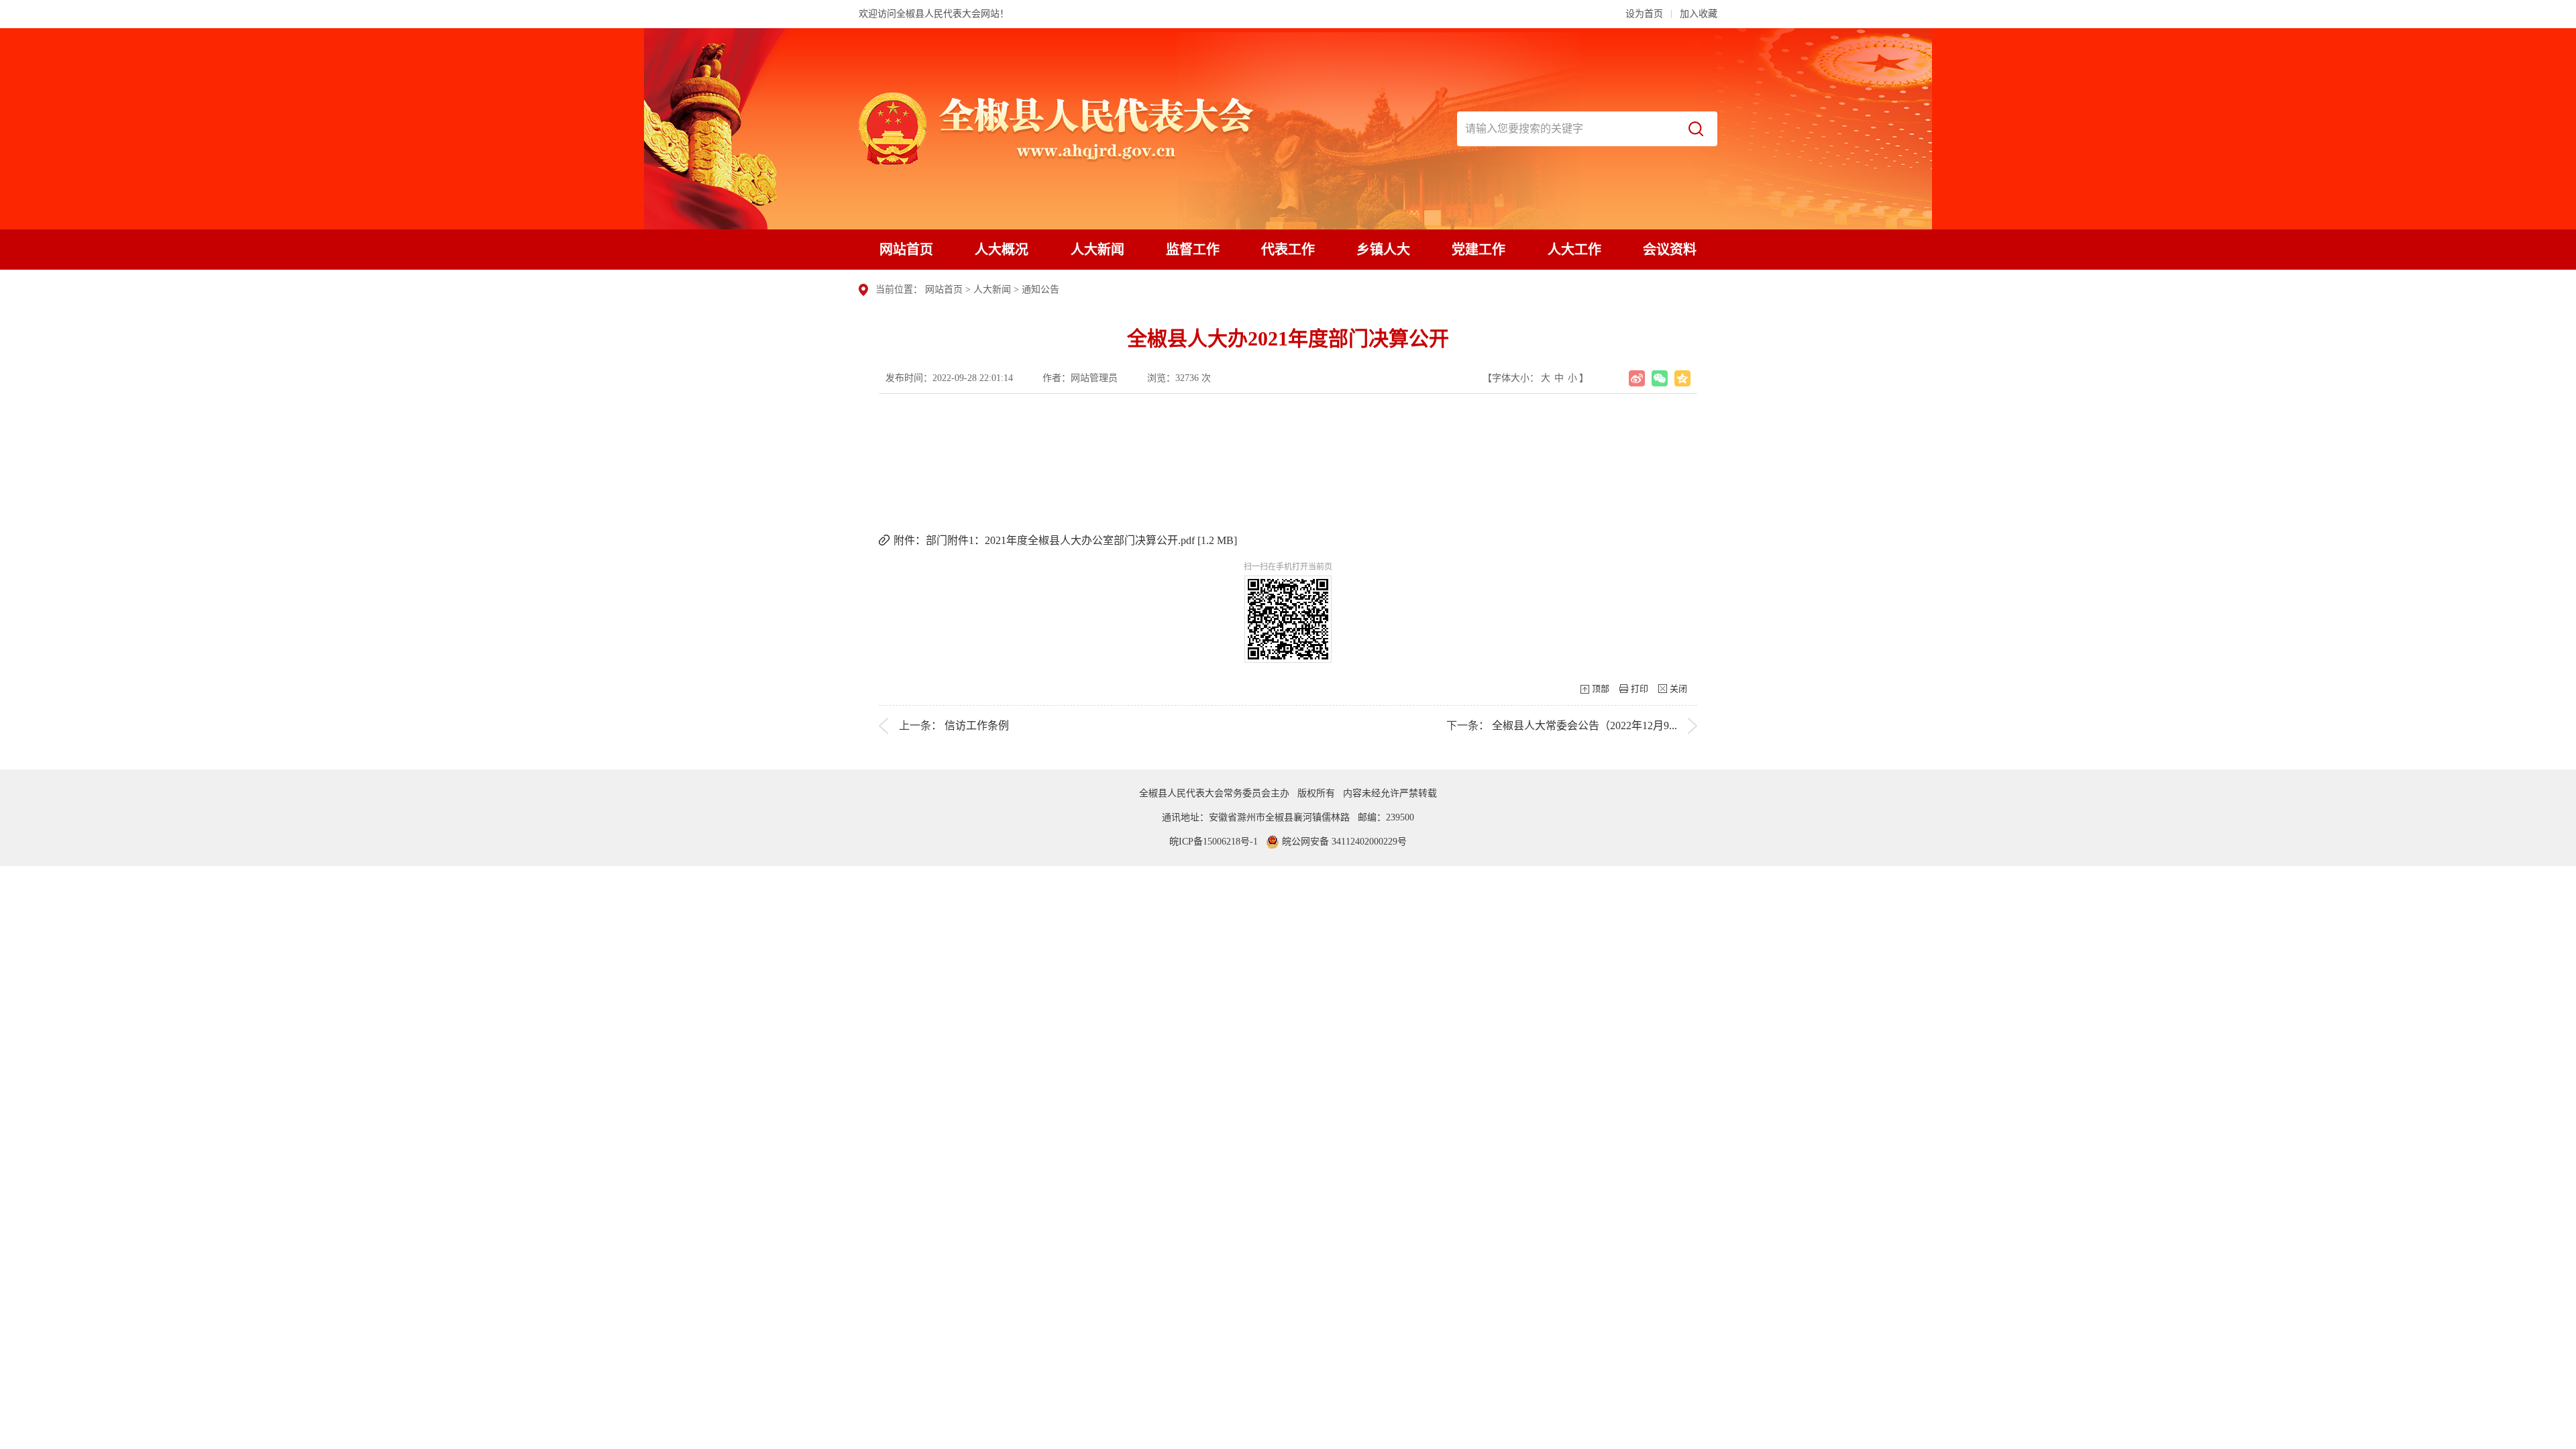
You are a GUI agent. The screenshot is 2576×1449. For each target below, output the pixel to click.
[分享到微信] (1660, 378)
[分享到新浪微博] (1637, 378)
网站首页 (906, 250)
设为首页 (1644, 14)
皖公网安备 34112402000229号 (1343, 842)
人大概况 (1002, 250)
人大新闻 (1097, 250)
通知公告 (1040, 289)
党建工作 (1479, 250)
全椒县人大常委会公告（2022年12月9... (1585, 726)
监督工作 (1193, 250)
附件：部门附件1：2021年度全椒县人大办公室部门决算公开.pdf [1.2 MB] (1065, 540)
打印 (1640, 689)
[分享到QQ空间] (1682, 378)
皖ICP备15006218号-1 (1214, 842)
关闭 (1678, 689)
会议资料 (1670, 250)
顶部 (1601, 689)
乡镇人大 (1383, 250)
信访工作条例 (977, 726)
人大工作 (1574, 250)
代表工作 (1288, 250)
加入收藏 (1699, 14)
